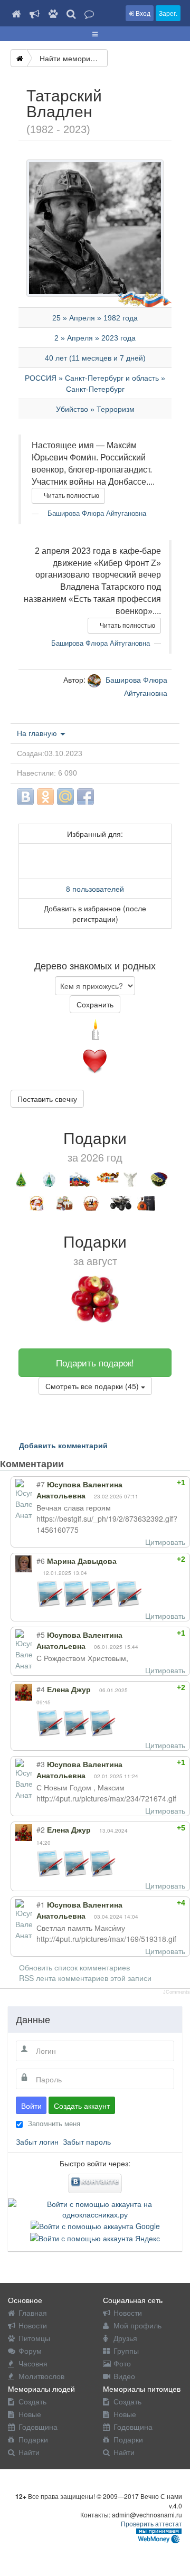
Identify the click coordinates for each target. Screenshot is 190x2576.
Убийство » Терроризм (95, 409)
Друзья (125, 2338)
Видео (124, 2376)
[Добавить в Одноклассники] (45, 797)
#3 (41, 1764)
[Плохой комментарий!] (154, 1483)
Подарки (33, 2439)
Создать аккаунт (82, 2106)
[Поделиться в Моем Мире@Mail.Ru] (65, 797)
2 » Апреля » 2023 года (95, 338)
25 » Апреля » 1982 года (95, 318)
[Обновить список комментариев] (84, 1464)
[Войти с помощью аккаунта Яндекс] (95, 2237)
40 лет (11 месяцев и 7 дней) (95, 358)
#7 (41, 1484)
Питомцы (34, 2338)
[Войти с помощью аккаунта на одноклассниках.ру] (95, 2208)
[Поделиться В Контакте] (25, 797)
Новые (30, 2414)
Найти (29, 2452)
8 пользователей (95, 889)
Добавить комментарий (63, 1445)
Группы (126, 2351)
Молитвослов (41, 2376)
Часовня (33, 2363)
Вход (142, 13)
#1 (41, 1904)
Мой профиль (137, 2325)
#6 (41, 1561)
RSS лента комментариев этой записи (85, 1978)
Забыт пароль (87, 2141)
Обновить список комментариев (74, 1967)
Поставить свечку (47, 1099)
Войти (31, 2106)
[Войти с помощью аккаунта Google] (95, 2225)
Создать (32, 2401)
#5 (41, 1635)
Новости (33, 2325)
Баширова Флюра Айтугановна (96, 513)
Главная (33, 2313)
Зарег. (168, 13)
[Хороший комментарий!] (145, 1483)
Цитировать (165, 1542)
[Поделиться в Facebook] (85, 797)
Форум (30, 2351)
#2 (41, 1829)
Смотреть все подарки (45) (93, 1386)
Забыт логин (37, 2141)
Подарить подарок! (95, 1362)
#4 (41, 1689)
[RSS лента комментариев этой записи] (73, 1464)
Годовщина (38, 2427)
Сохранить (95, 1004)
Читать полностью (71, 496)
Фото (122, 2363)
